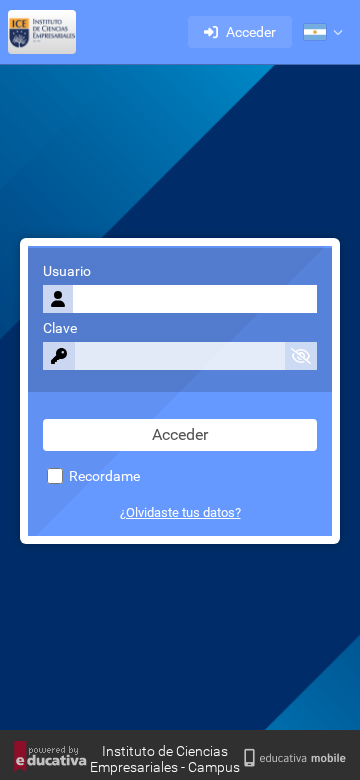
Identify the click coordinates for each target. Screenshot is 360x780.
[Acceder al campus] (42, 32)
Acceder (251, 32)
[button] (323, 32)
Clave (60, 328)
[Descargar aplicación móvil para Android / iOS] (294, 758)
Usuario (67, 271)
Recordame (103, 476)
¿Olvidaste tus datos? (180, 512)
